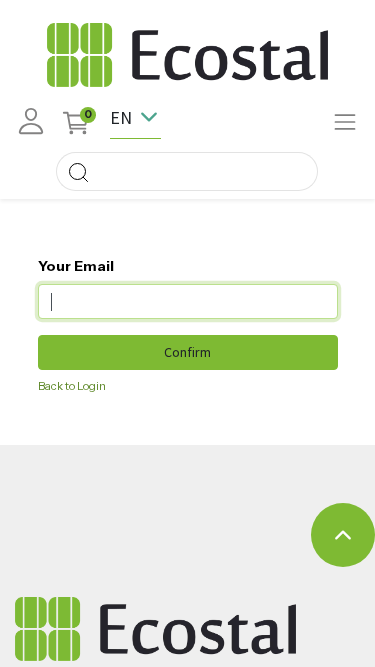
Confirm (187, 352)
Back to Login (72, 386)
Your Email (76, 266)
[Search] (78, 171)
